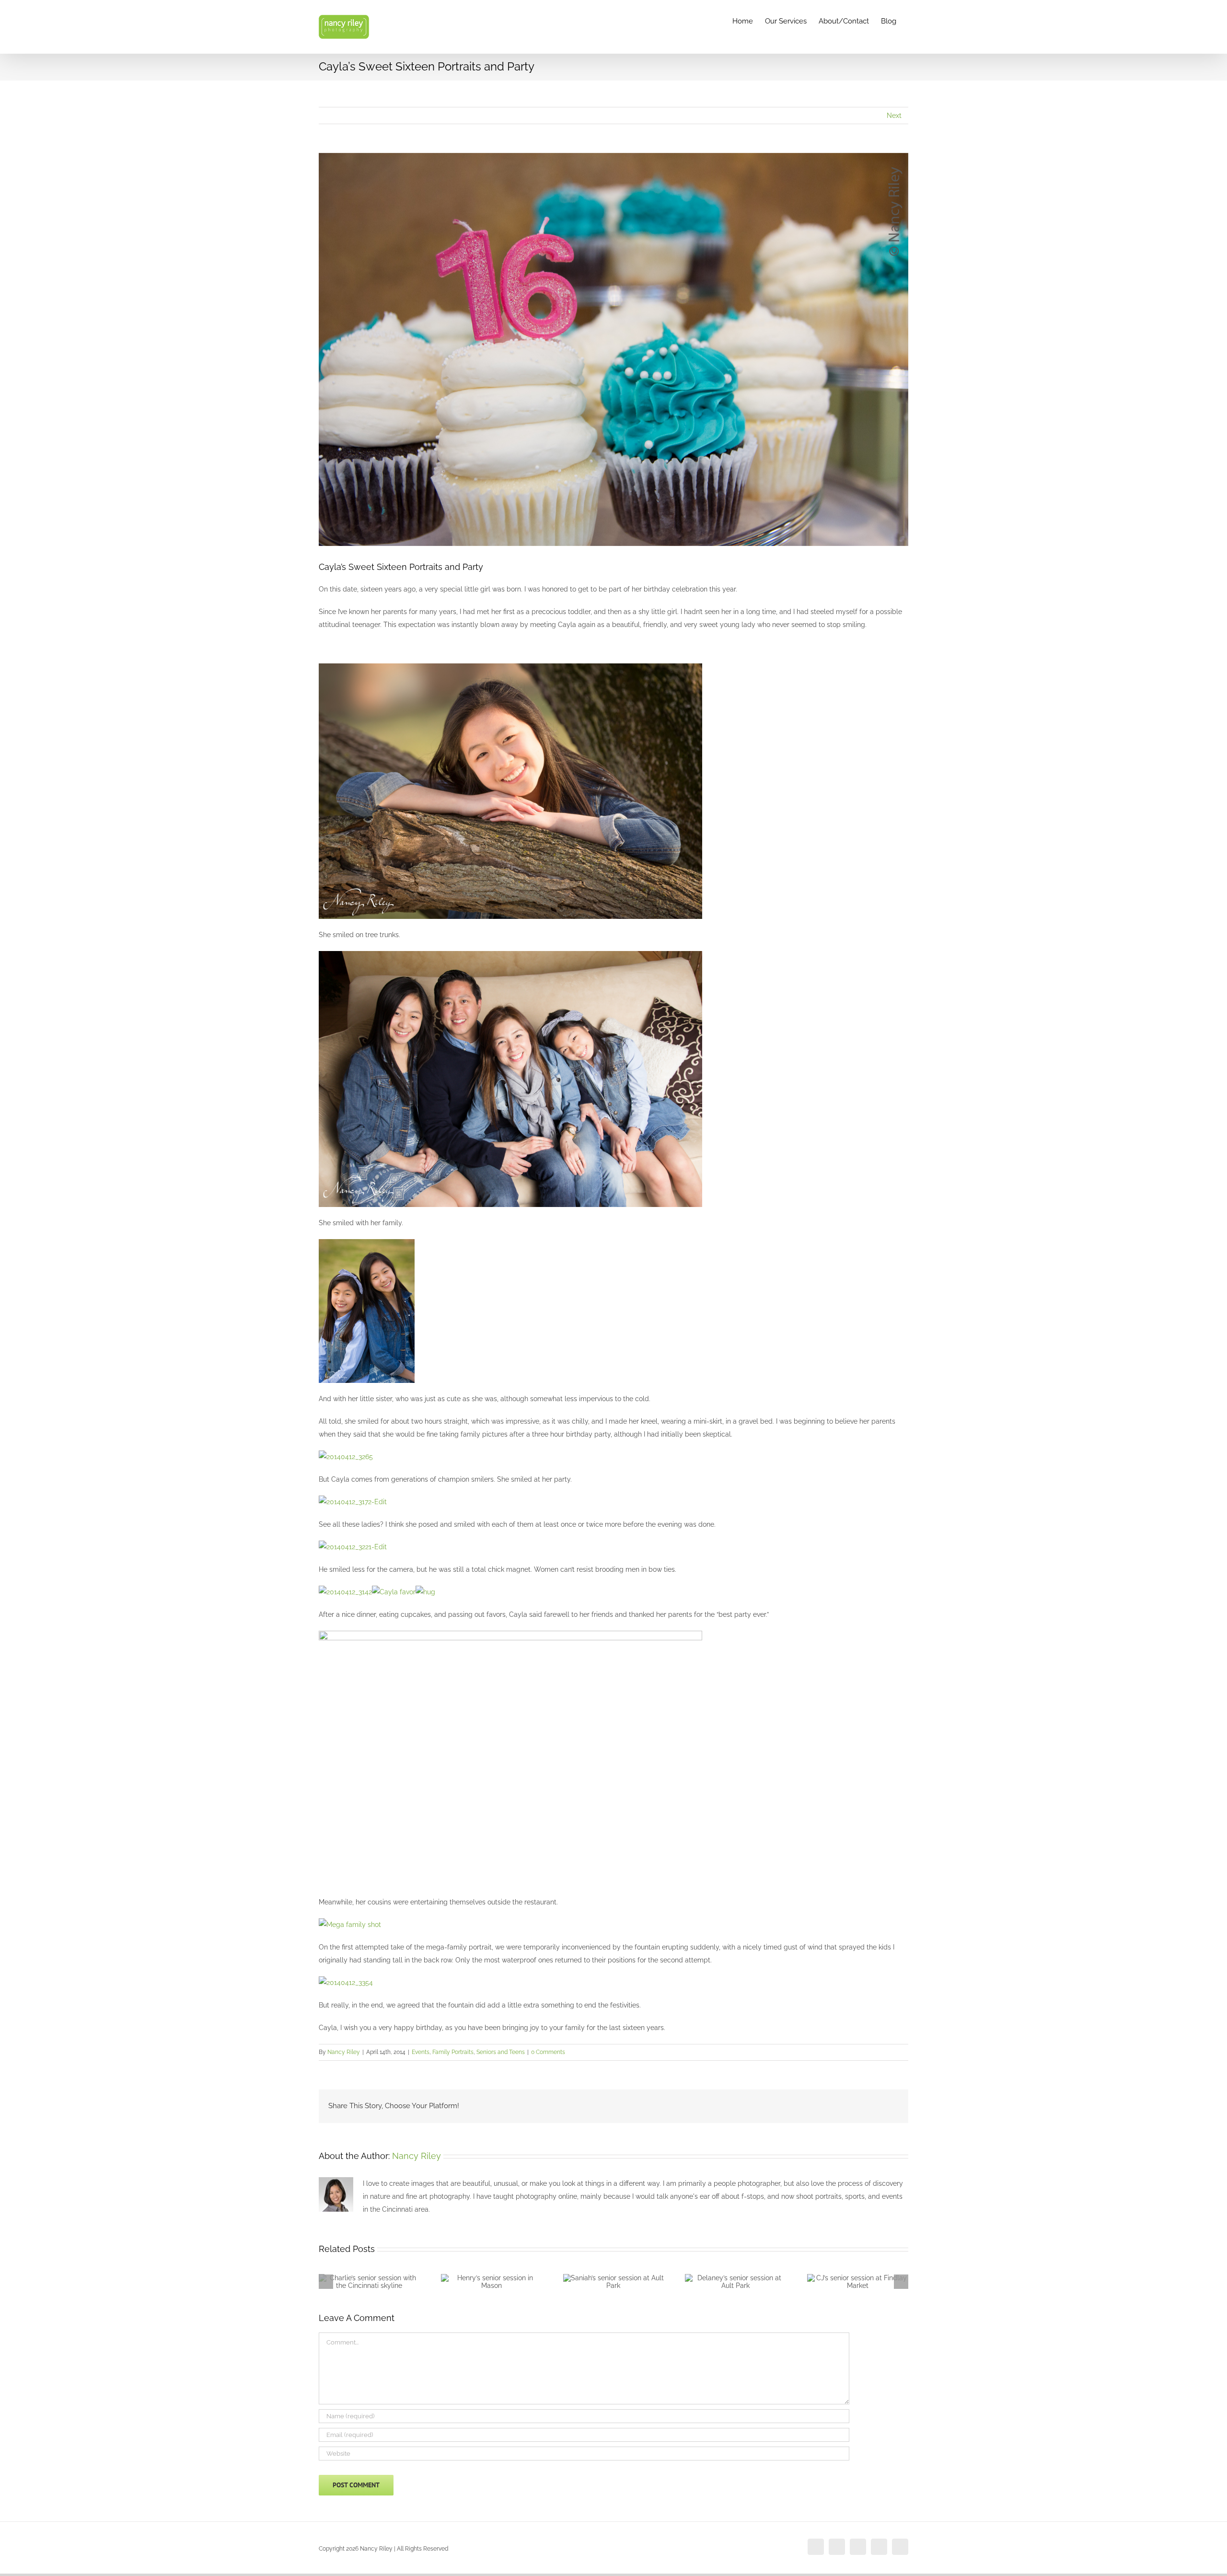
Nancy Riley (344, 2052)
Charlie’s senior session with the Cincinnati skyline (358, 2280)
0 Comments (548, 2052)
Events (421, 2052)
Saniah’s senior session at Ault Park (602, 2285)
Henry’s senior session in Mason (480, 2285)
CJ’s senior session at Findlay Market (846, 2285)
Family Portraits (453, 2052)
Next (894, 116)
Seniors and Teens (501, 2052)
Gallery (381, 2280)
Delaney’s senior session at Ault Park (724, 2285)
